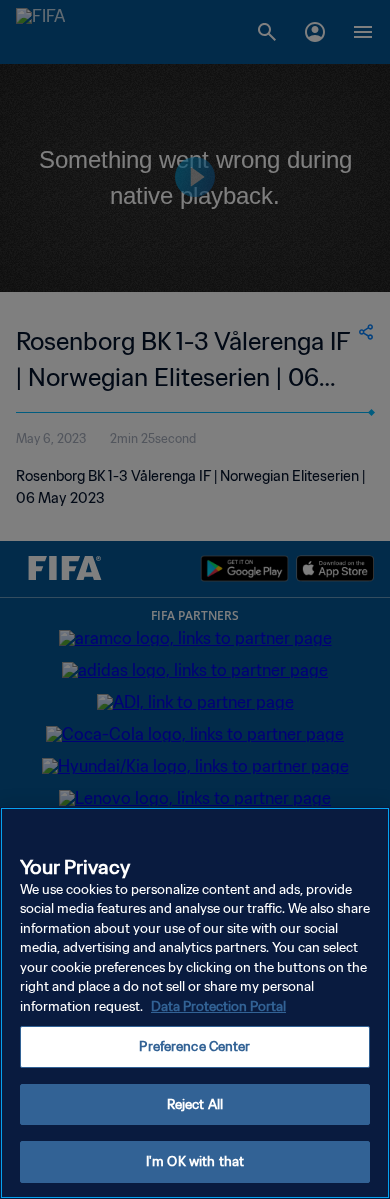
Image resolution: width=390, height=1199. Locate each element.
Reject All (195, 1104)
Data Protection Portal (218, 1006)
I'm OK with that (195, 1161)
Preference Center (194, 1046)
